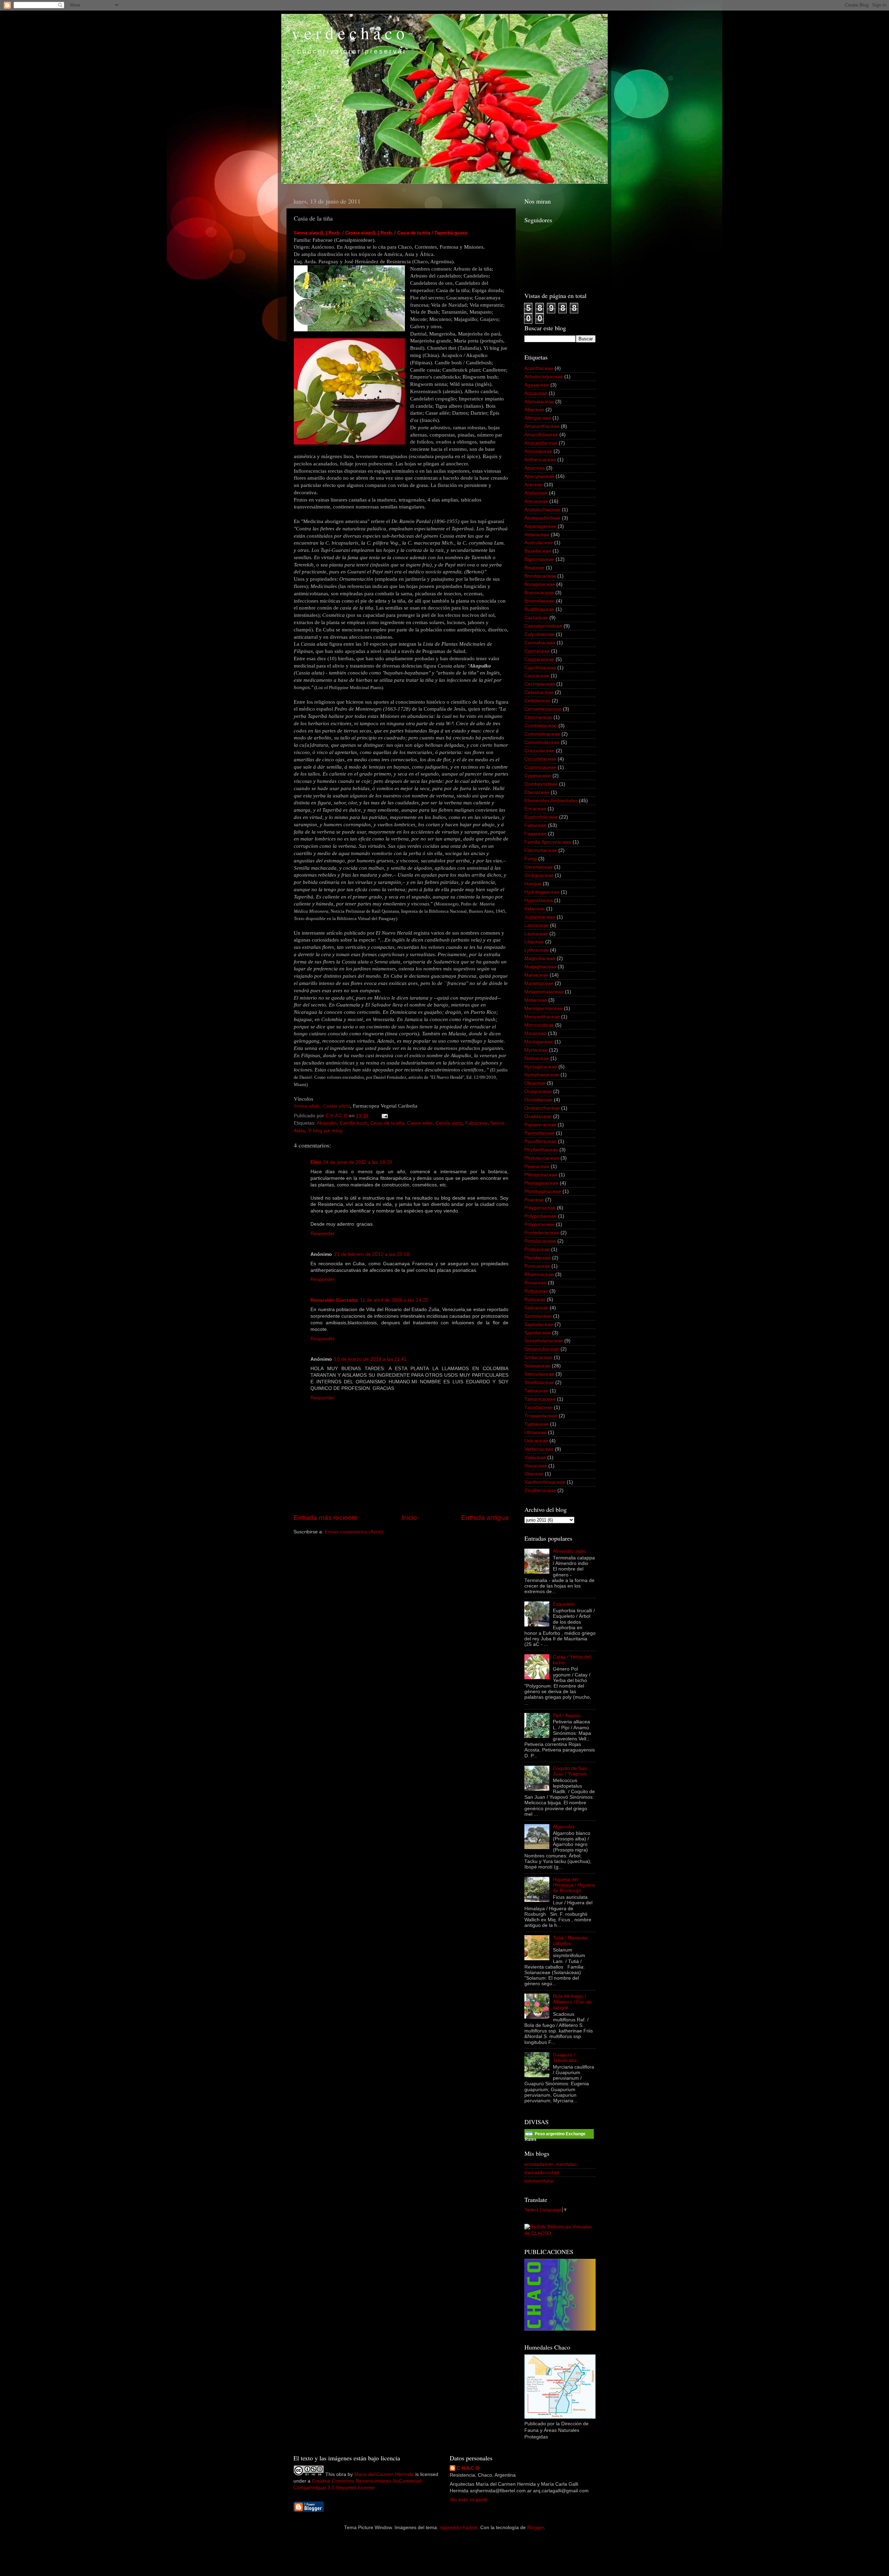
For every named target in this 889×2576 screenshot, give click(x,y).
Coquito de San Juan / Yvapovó (570, 1771)
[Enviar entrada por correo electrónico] (384, 1116)
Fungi (531, 859)
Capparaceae (539, 659)
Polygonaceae (540, 1208)
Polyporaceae (539, 1224)
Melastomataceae (544, 992)
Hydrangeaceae (542, 892)
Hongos (533, 884)
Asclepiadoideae (542, 518)
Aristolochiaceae (542, 510)
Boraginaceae (540, 584)
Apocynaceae (539, 476)
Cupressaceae (540, 767)
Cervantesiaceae (543, 709)
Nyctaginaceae (541, 1067)
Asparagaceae (540, 526)
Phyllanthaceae (541, 1150)
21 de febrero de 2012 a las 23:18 (372, 1254)
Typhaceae (537, 1424)
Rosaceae (535, 1283)
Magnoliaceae (540, 958)
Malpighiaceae (540, 967)
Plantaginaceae (541, 1183)
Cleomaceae (538, 717)
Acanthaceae (539, 368)
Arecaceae (536, 501)
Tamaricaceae (540, 1399)
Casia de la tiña (387, 1123)
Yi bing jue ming (325, 1131)
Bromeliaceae (539, 601)
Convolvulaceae (542, 742)
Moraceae (535, 1033)
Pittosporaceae (541, 1175)
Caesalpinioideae (543, 626)
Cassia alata (449, 1123)
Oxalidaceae (538, 1116)
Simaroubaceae (542, 1349)
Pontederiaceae (542, 1233)
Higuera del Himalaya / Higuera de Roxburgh (574, 1885)
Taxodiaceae (538, 1407)
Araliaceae (536, 493)
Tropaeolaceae (541, 1416)
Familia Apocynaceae (548, 842)
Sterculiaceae (539, 1374)
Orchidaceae (538, 1100)
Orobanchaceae (542, 1108)
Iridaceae (535, 909)
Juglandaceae (540, 917)
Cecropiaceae (540, 684)
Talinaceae (536, 1391)
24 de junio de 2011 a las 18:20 (358, 1162)
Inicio (409, 1518)
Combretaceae (541, 726)
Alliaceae (534, 410)
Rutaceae (535, 1299)
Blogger (535, 2528)
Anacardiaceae (541, 443)
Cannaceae (537, 651)
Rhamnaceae (539, 1274)
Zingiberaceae (540, 1490)
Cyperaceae (538, 776)
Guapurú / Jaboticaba (565, 2058)
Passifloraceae (541, 1141)
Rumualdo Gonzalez (334, 1300)
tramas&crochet (542, 2173)
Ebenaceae (537, 792)
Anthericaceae (540, 460)
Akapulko (327, 1123)
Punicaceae (537, 1266)
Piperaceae (537, 1166)
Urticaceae (536, 1441)
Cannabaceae (540, 643)
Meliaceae (536, 1000)
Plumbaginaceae (543, 1191)
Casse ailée (420, 1123)
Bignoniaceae (539, 559)
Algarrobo (564, 1827)
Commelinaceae (542, 734)
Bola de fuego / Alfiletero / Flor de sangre (572, 2002)
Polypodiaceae (541, 1216)
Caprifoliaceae (540, 668)
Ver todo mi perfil (468, 2500)
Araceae (534, 485)
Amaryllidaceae (541, 435)
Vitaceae (534, 1474)
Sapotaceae (538, 1333)
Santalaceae (538, 1316)
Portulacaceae (540, 1241)
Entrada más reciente (325, 1518)
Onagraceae (538, 1091)
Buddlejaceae (539, 609)
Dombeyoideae (541, 784)
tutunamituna (539, 2181)
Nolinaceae (537, 1058)
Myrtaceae (536, 1050)
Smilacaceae (538, 1357)
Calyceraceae (539, 634)
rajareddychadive (459, 2528)
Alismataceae (539, 402)
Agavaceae (537, 385)
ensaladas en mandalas (551, 2164)
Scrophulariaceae (544, 1341)
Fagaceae (535, 834)
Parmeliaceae (539, 1133)
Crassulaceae (539, 751)
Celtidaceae (537, 701)
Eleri (316, 1162)
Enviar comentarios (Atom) (354, 1532)
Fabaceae (476, 1123)
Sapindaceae (539, 1324)
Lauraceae (536, 934)
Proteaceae (537, 1249)
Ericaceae (535, 809)
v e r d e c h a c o (348, 33)
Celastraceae (539, 692)
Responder (323, 1233)
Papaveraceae (540, 1125)
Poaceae (534, 1200)
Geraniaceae (539, 867)
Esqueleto (564, 1604)
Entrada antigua (485, 1518)
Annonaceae (538, 451)
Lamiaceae (537, 925)
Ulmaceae (535, 1432)
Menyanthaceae (542, 1017)
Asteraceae (537, 535)
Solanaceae (537, 1366)
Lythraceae (537, 950)
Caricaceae (537, 676)
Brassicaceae (539, 593)
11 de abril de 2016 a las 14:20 (394, 1300)
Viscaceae (536, 1466)
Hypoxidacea (539, 900)
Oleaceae (535, 1083)
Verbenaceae (539, 1449)
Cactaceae (536, 618)
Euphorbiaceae (541, 817)
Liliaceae (534, 942)
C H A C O (468, 2468)
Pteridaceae (538, 1258)
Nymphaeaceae (542, 1075)
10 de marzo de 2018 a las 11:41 (370, 1359)
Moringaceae (539, 1042)
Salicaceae (536, 1308)
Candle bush (354, 1123)
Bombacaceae (540, 576)
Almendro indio (569, 1551)
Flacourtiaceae (541, 850)
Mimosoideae (539, 1025)
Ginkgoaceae (539, 875)
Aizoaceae (536, 393)
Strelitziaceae (539, 1382)
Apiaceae (535, 468)
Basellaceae (538, 551)
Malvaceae (536, 975)
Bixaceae (534, 568)
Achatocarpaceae (544, 377)
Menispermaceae (543, 1008)
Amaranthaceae (542, 426)
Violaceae (535, 1457)
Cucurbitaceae (540, 759)
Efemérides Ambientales (551, 801)
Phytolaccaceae (542, 1158)
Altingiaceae (538, 418)
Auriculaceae (539, 543)
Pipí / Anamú (567, 1716)
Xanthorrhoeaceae (545, 1482)
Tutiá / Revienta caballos (570, 1941)
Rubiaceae (536, 1291)
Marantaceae (539, 983)
